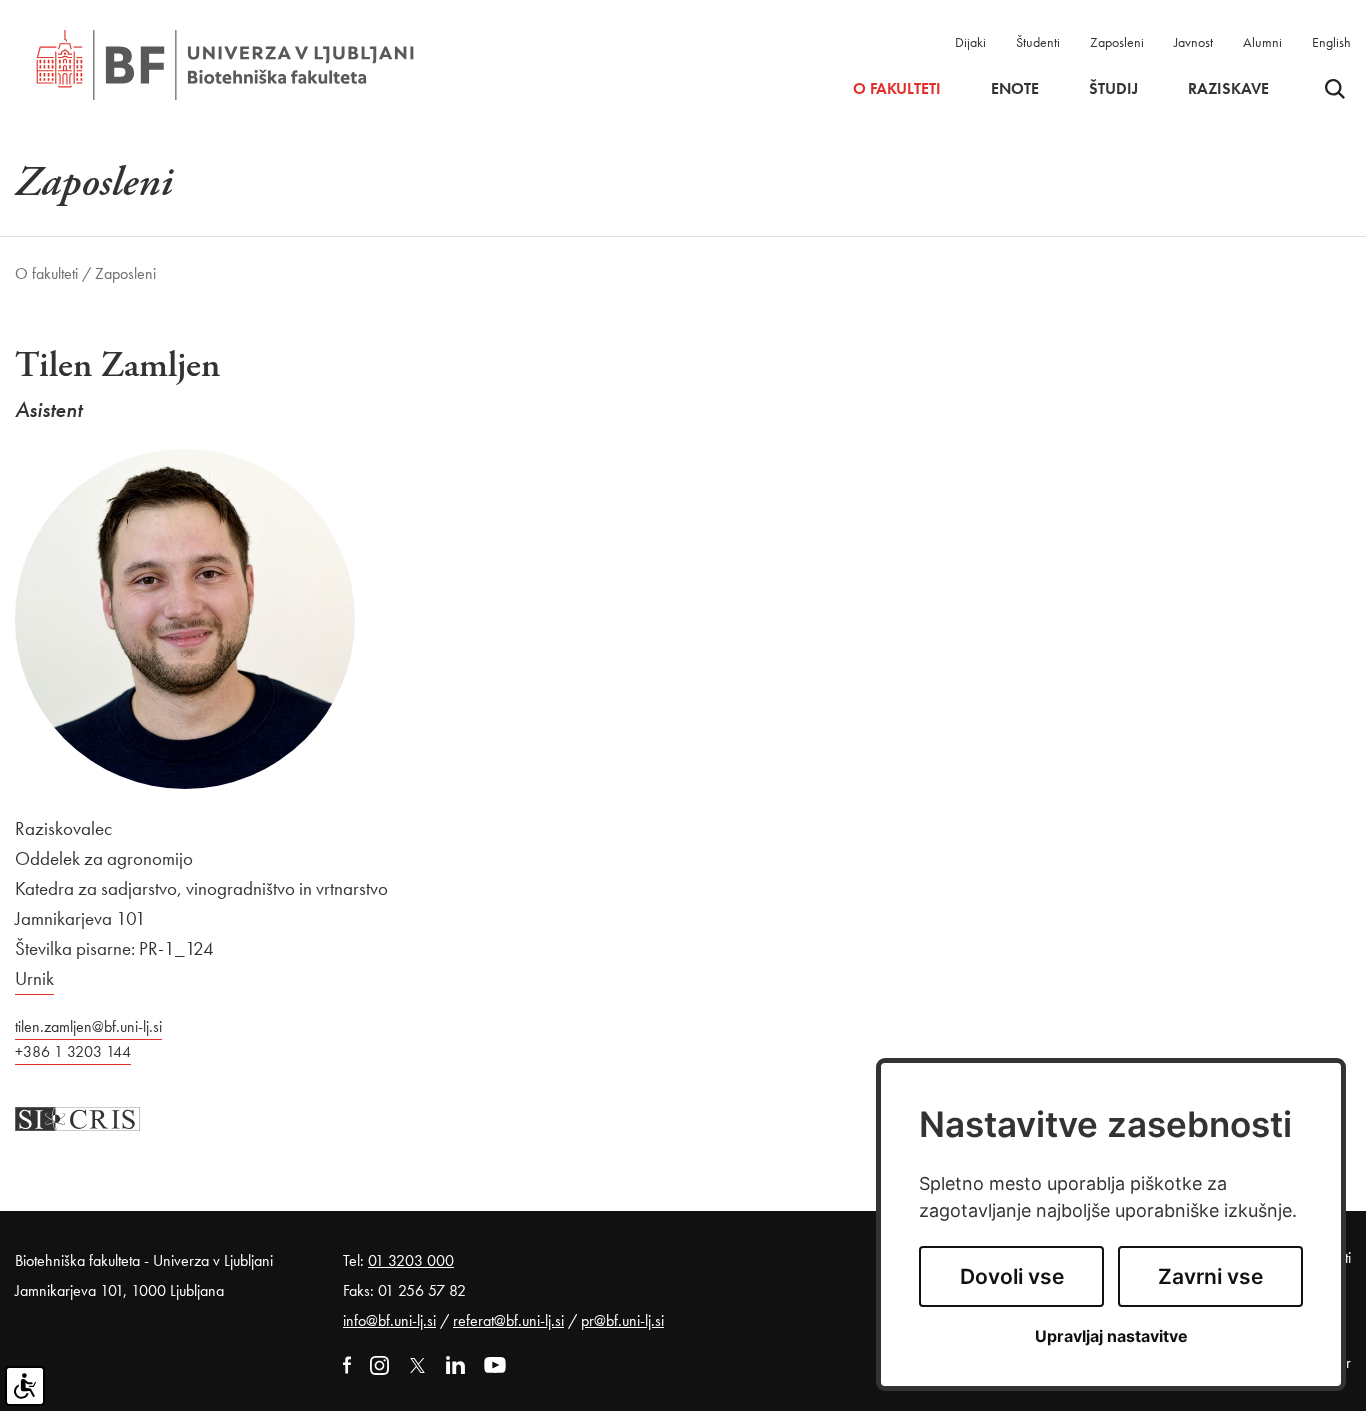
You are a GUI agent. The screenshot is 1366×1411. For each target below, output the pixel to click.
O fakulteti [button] (897, 89)
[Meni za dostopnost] (25, 1386)
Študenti (1038, 42)
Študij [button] (1113, 89)
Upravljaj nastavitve (1111, 1336)
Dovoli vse (1012, 1276)
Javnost (1193, 42)
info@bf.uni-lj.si (389, 1320)
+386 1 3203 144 (73, 1051)
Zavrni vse (1210, 1276)
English (1331, 42)
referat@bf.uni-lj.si (508, 1320)
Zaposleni (1117, 42)
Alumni (1262, 42)
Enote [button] (1015, 89)
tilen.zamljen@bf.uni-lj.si (88, 1026)
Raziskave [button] (1228, 89)
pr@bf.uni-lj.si (622, 1320)
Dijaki (970, 42)
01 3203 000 (411, 1260)
